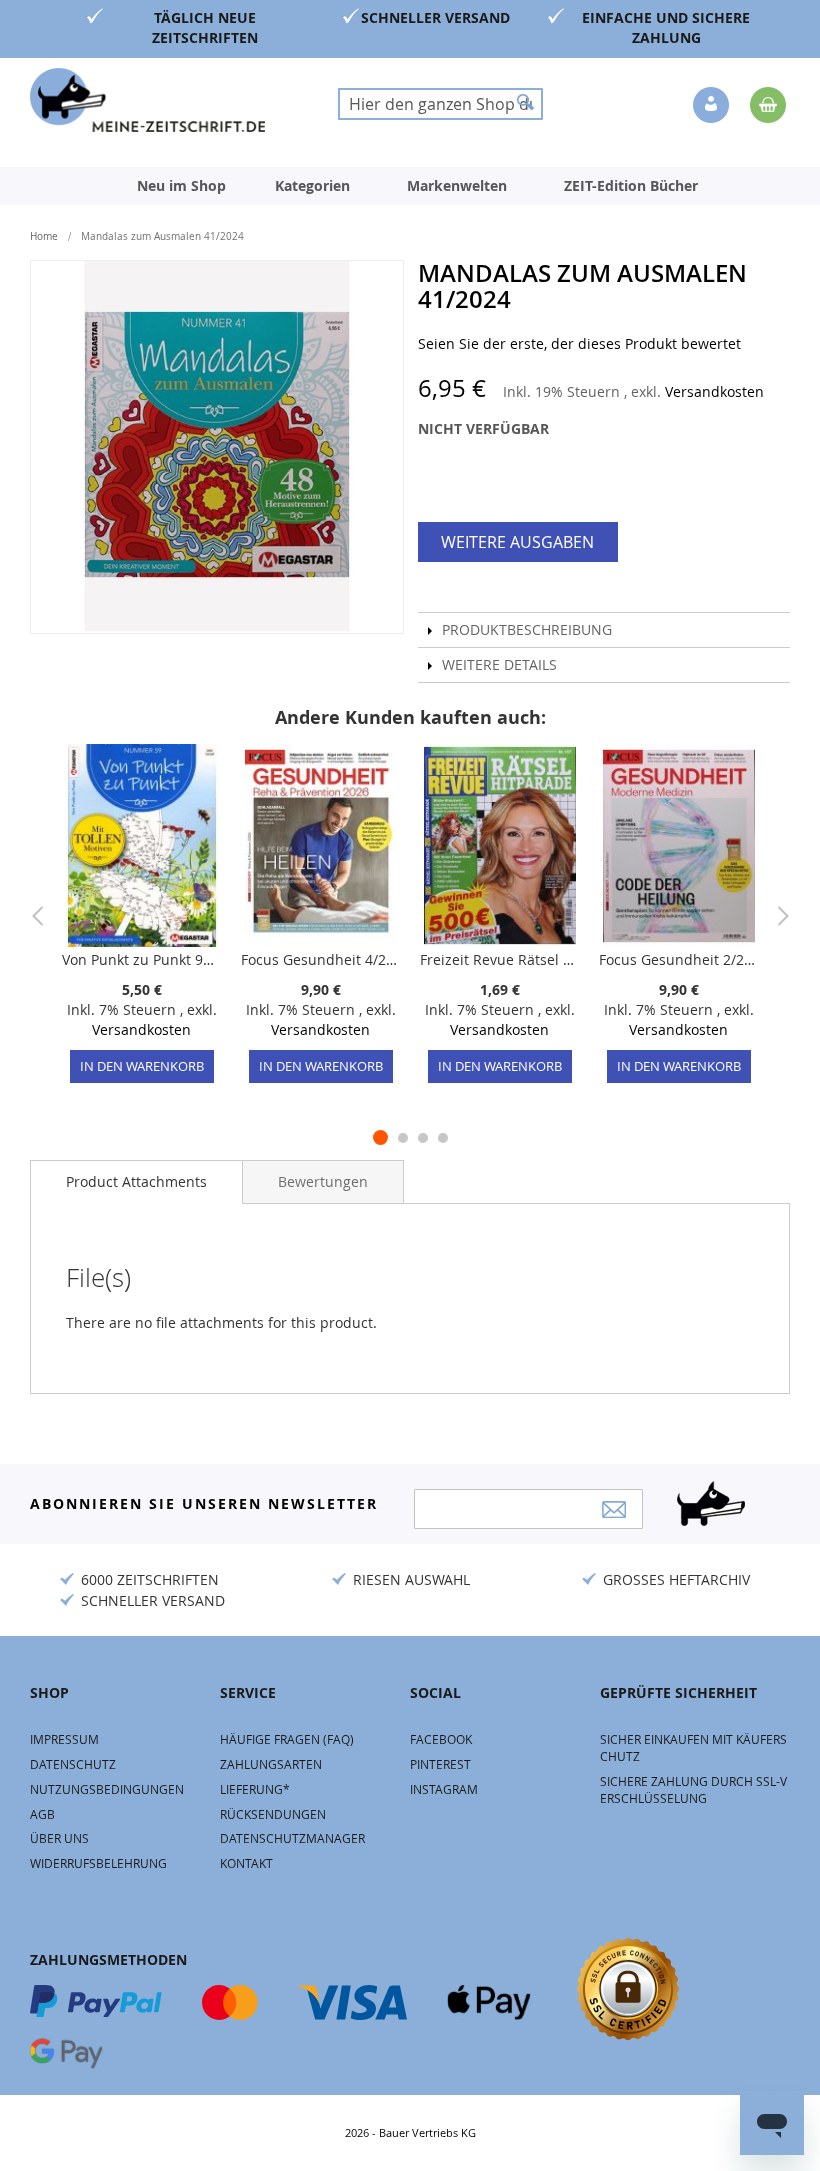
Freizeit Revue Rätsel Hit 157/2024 (499, 959)
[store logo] (147, 100)
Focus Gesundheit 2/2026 (678, 959)
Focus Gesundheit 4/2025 (320, 959)
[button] (713, 106)
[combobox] (440, 104)
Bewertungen (323, 1181)
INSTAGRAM (444, 1789)
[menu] (410, 186)
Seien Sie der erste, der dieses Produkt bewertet (579, 343)
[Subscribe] (614, 1509)
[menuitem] (181, 186)
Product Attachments (136, 1181)
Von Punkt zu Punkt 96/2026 (141, 959)
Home (44, 236)
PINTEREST (440, 1764)
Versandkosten (714, 391)
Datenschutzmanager (292, 1838)
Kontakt (246, 1863)
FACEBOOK (441, 1739)
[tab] (136, 1182)
